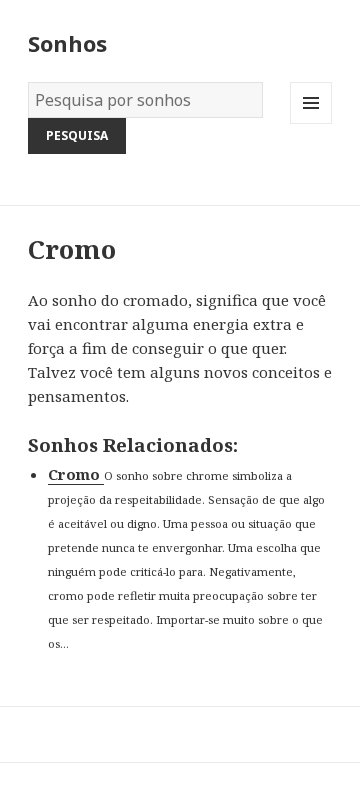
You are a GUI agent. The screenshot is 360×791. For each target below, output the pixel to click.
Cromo (76, 474)
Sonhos (67, 43)
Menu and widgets (311, 123)
